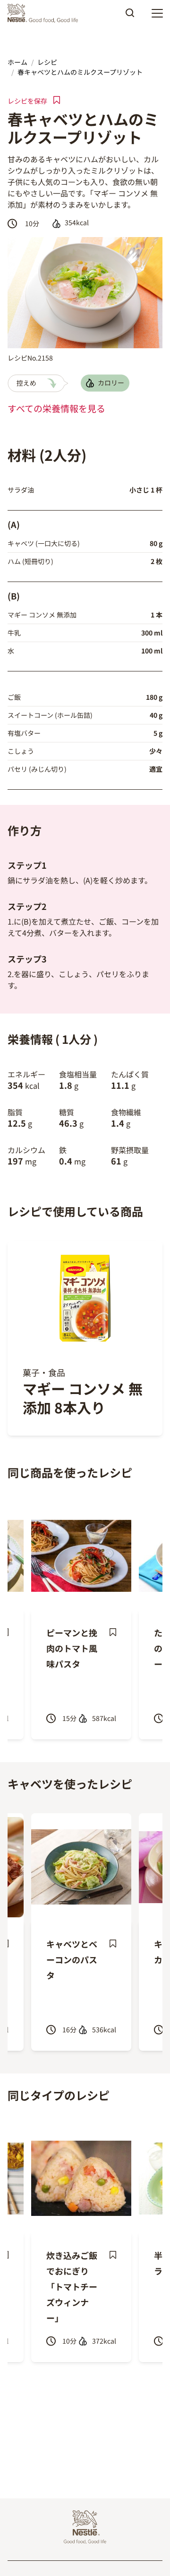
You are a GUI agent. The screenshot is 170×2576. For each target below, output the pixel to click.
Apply (130, 16)
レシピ (47, 62)
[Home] (45, 13)
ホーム (17, 62)
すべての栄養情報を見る (56, 408)
